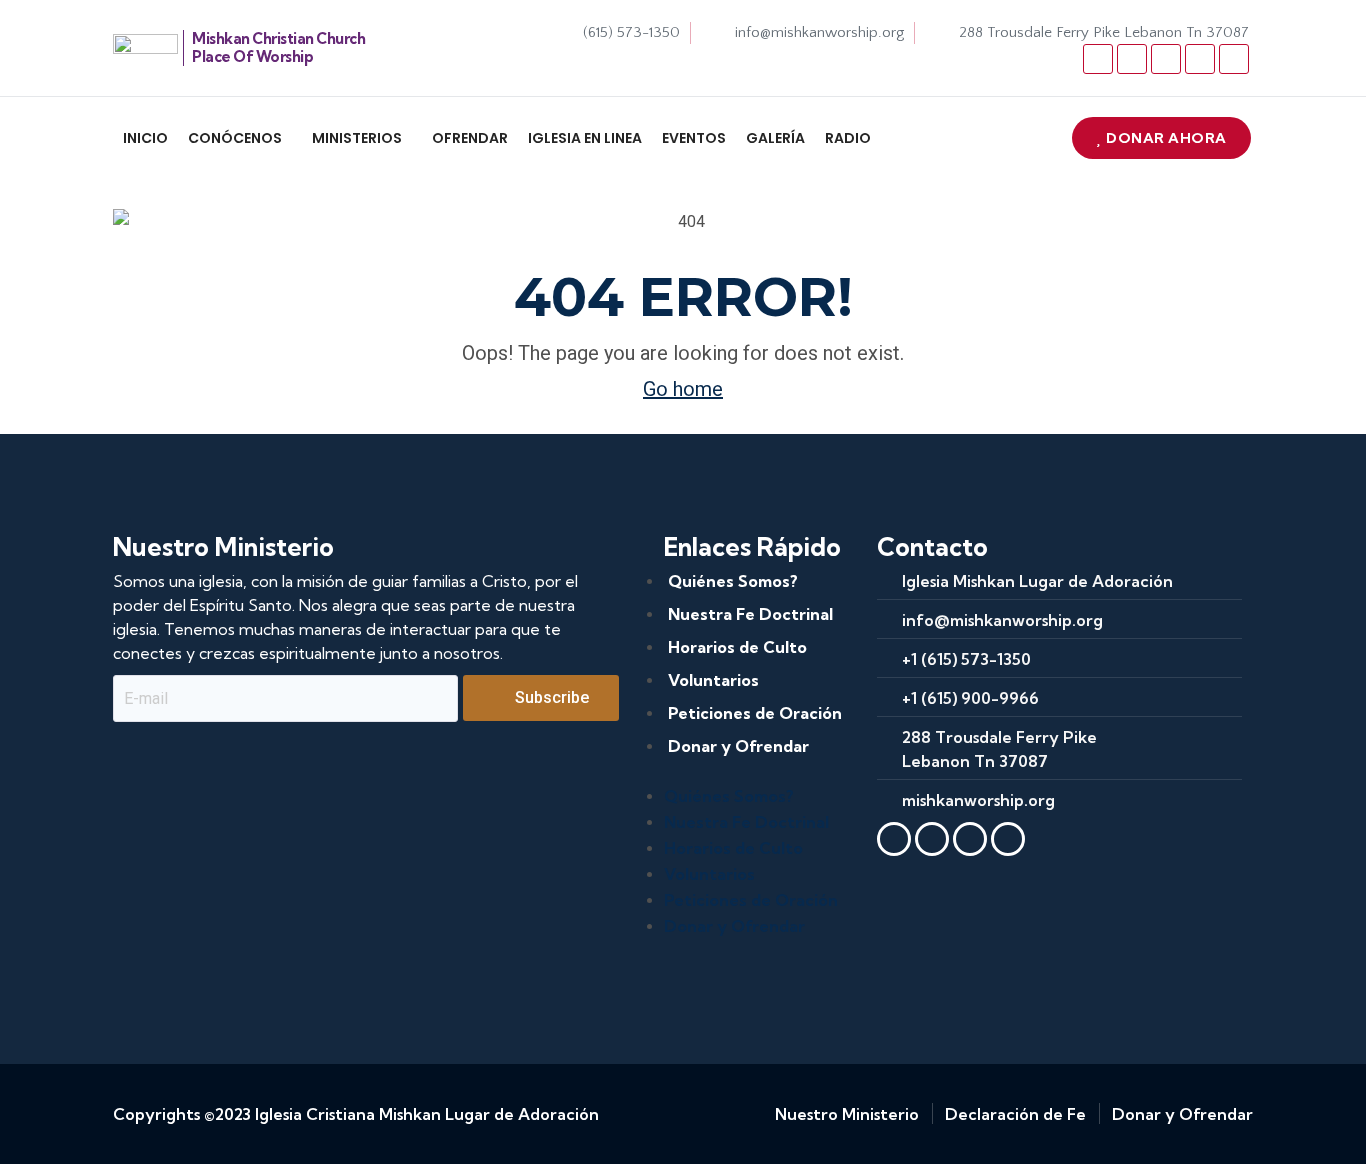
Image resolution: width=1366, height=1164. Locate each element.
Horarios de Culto (737, 647)
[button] (240, 138)
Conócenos (235, 138)
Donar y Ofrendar (738, 746)
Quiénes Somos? (733, 581)
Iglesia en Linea (585, 138)
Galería (775, 138)
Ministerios (357, 138)
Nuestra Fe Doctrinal (750, 614)
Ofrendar (470, 138)
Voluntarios (713, 680)
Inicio (145, 138)
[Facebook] (1098, 59)
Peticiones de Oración (755, 713)
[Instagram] (1200, 59)
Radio (848, 138)
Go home (683, 389)
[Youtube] (1166, 59)
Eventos (694, 138)
